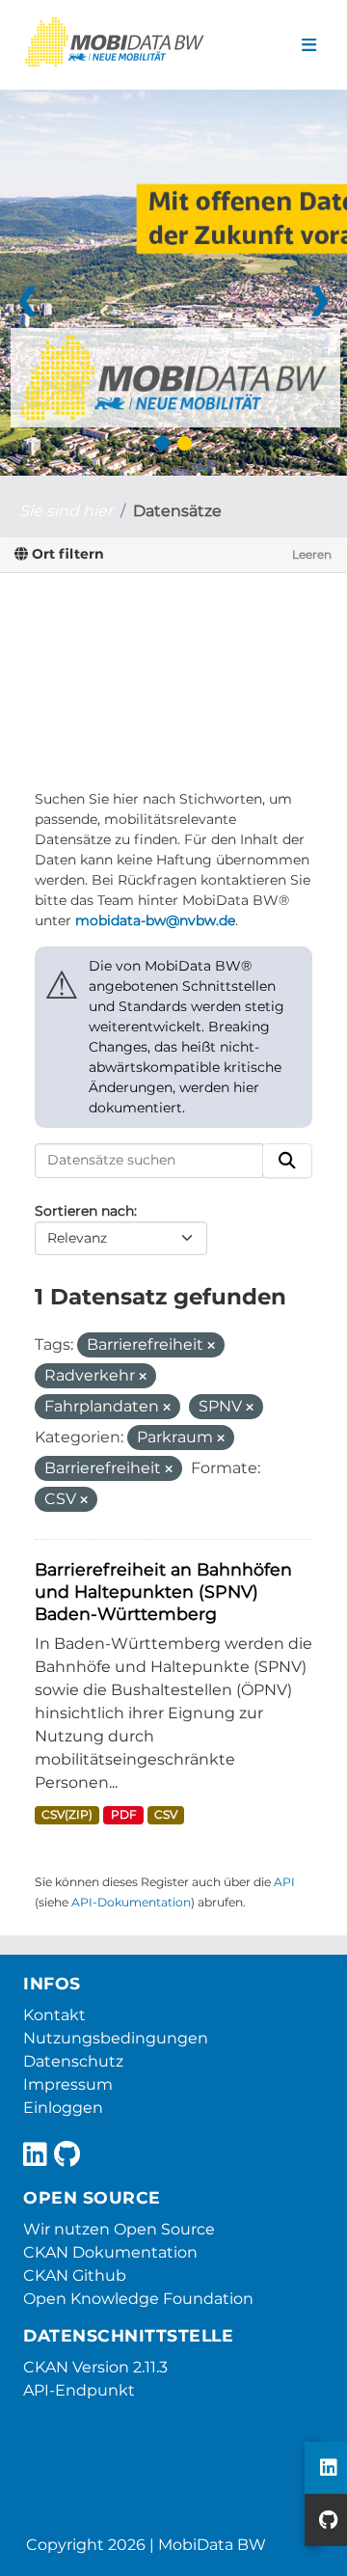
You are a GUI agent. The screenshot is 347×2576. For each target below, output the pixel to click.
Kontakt (54, 2015)
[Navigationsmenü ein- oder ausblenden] (309, 45)
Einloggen (63, 2108)
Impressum (68, 2084)
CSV (166, 1814)
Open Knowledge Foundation (138, 2299)
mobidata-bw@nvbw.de (155, 920)
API (284, 1882)
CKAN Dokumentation (110, 2252)
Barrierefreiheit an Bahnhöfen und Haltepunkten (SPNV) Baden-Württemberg (163, 1591)
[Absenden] (287, 1161)
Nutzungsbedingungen (116, 2038)
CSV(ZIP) (67, 1814)
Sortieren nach (84, 1211)
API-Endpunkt (79, 2390)
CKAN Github (75, 2275)
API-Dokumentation (131, 1902)
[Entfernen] (211, 1346)
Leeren (312, 554)
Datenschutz (73, 2061)
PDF (124, 1814)
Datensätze (177, 511)
